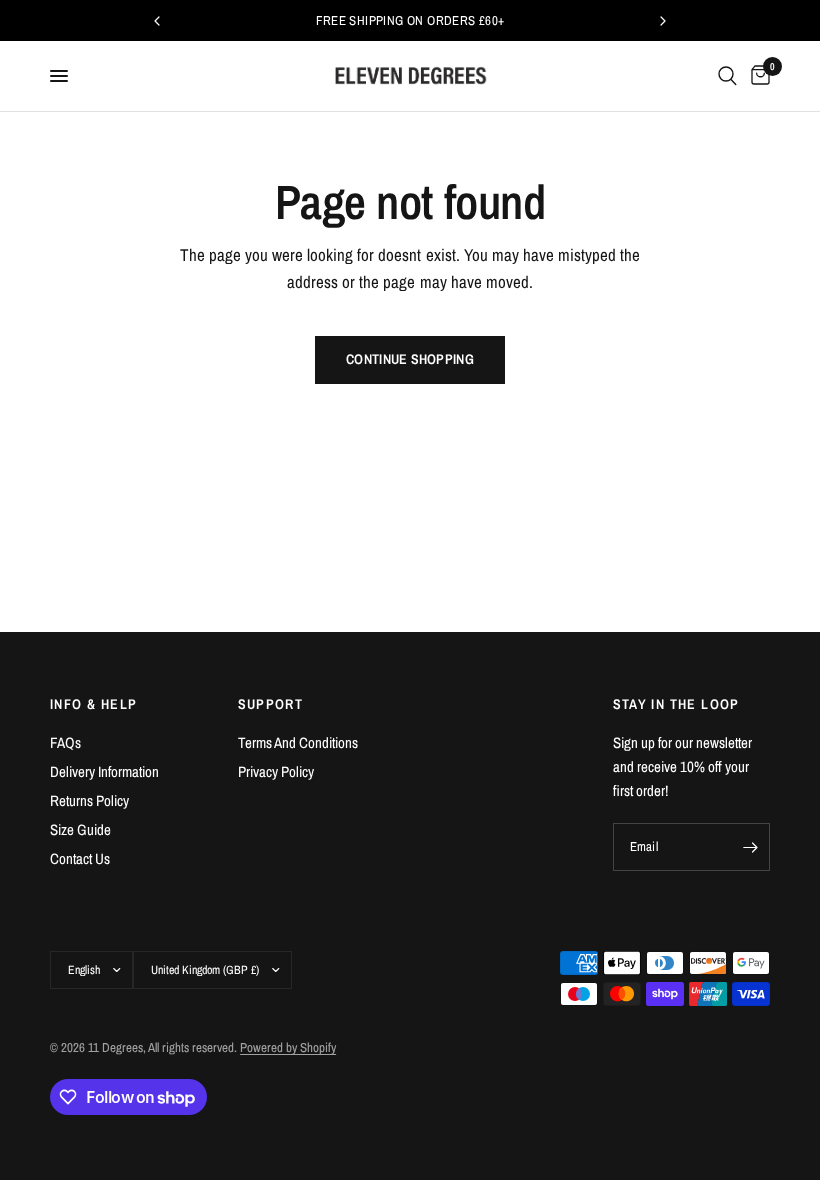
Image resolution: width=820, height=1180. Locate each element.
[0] (757, 76)
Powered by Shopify (288, 1047)
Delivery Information (104, 771)
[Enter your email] (750, 847)
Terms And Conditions (298, 742)
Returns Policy (89, 800)
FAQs (65, 742)
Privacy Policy (276, 771)
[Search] (727, 76)
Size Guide (80, 829)
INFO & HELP (93, 704)
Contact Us (80, 858)
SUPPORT (271, 704)
